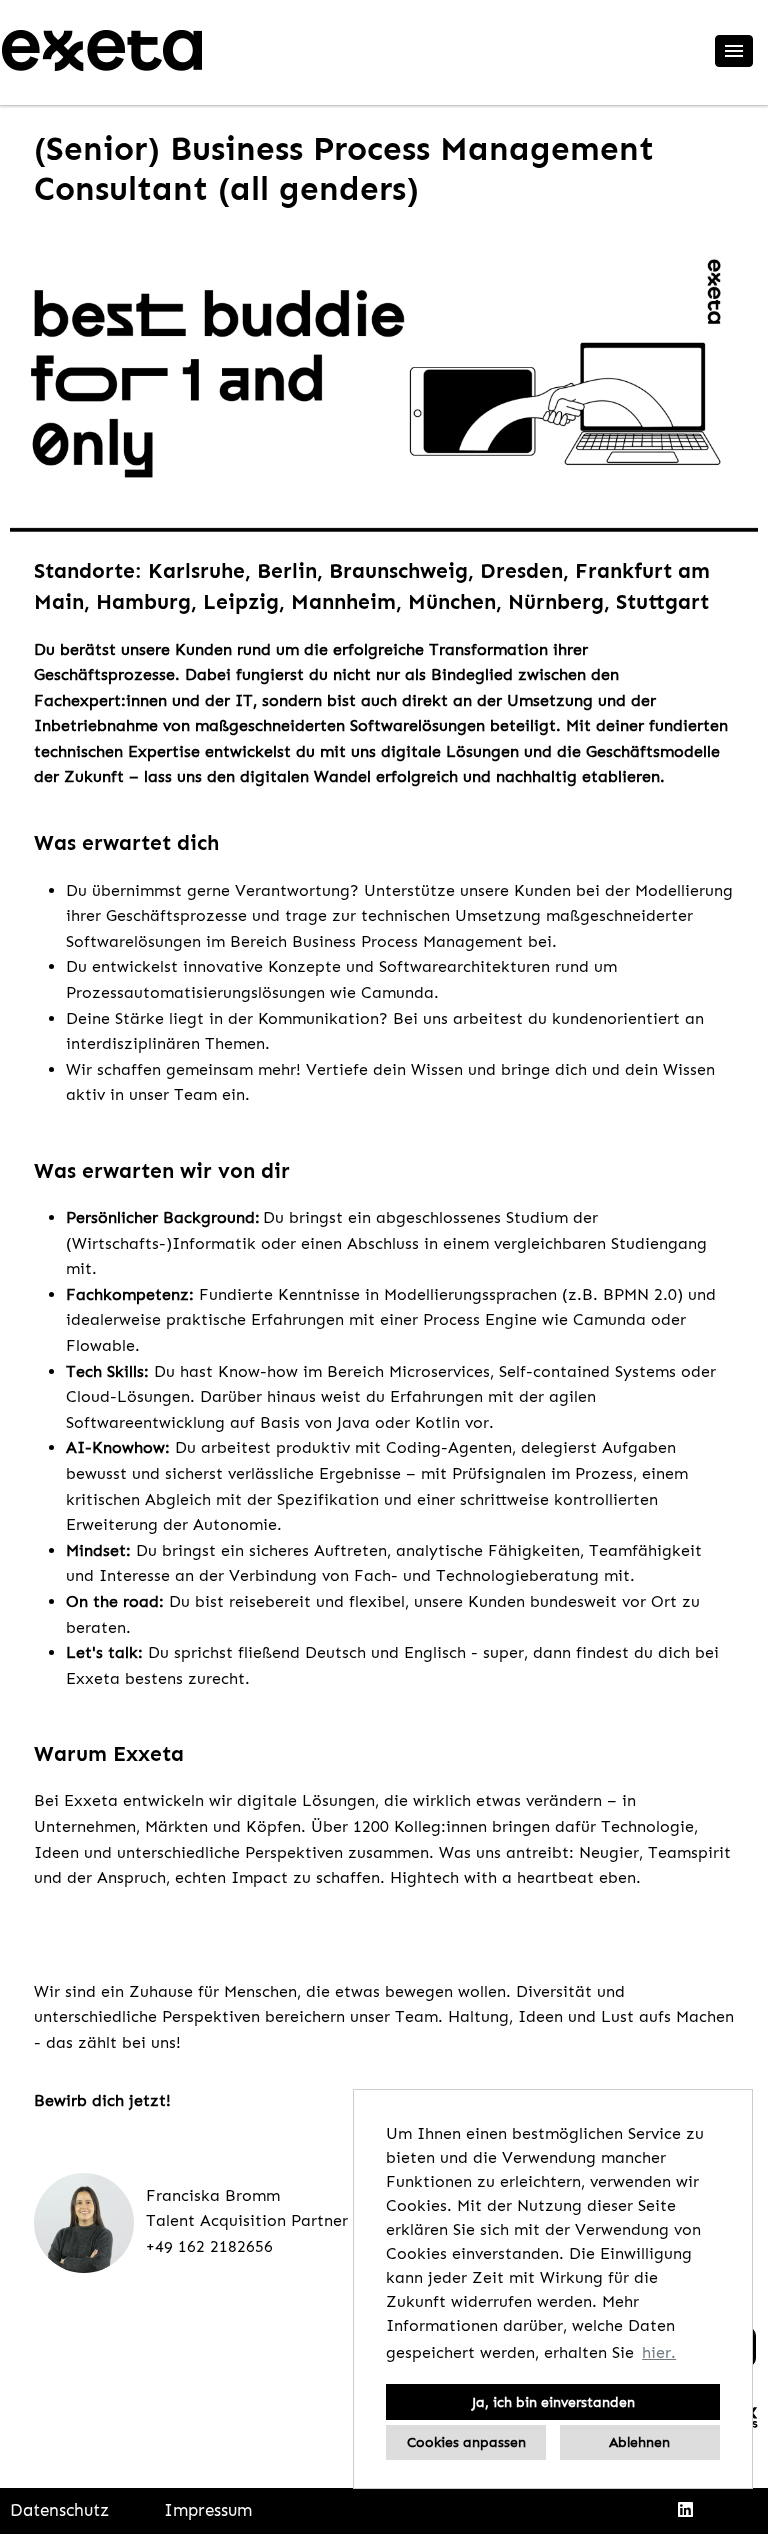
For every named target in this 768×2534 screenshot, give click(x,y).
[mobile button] (734, 51)
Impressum (208, 2510)
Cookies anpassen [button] (466, 2442)
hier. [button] (659, 2352)
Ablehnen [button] (639, 2442)
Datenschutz (59, 2510)
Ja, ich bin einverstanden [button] (553, 2402)
